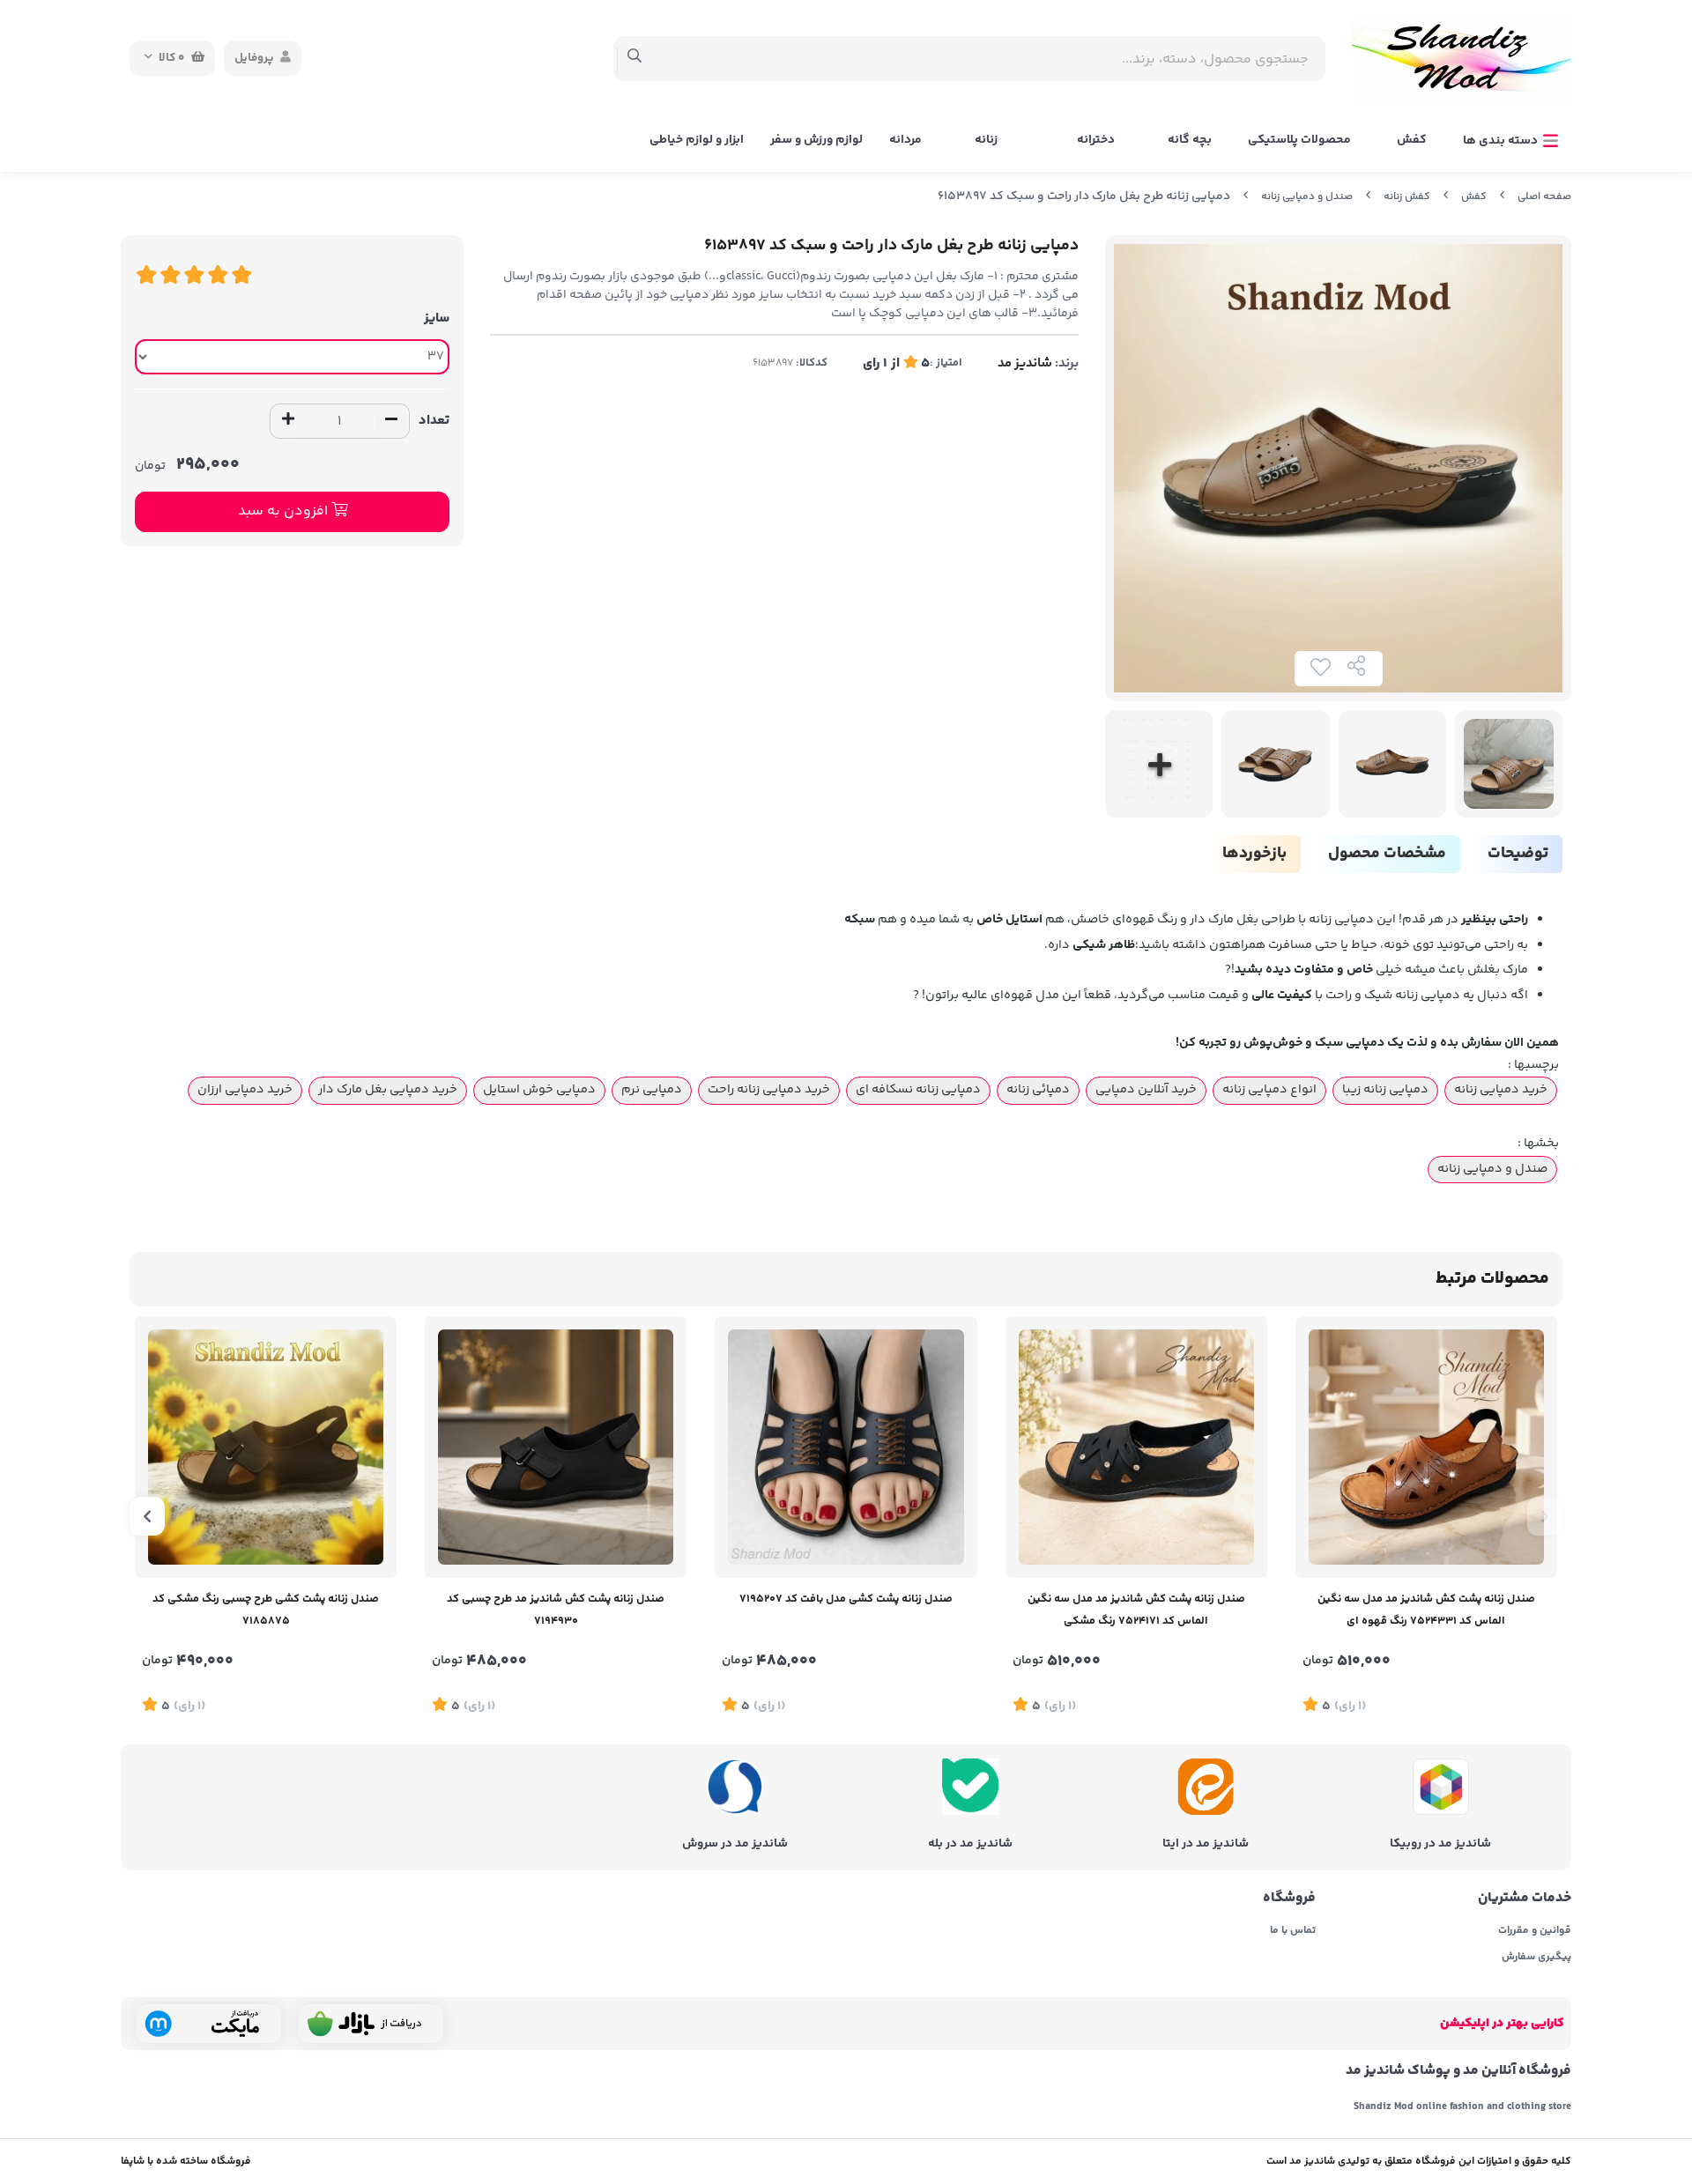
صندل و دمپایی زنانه (1307, 197)
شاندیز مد (1025, 363)
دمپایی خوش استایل (539, 1090)
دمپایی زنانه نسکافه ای (918, 1090)
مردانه (905, 140)
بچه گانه (1190, 140)
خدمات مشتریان (1525, 1899)
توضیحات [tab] (1518, 854)
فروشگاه (1289, 1899)
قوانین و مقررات (1535, 1931)
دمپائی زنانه (1038, 1090)
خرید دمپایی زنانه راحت (769, 1090)
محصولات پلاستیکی (1299, 140)
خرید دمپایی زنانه (1501, 1090)
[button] (1545, 1516)
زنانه (986, 140)
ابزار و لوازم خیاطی (697, 140)
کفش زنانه (1407, 197)
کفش (1412, 140)
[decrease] (391, 421)
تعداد (434, 421)
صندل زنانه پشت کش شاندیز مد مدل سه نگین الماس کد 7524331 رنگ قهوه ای (1426, 1610)
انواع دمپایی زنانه (1269, 1090)
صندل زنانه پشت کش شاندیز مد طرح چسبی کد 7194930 (556, 1610)
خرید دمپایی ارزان (245, 1090)
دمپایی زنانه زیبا (1385, 1090)
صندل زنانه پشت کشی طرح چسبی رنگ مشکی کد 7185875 (266, 1610)
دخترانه (1096, 140)
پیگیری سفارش (1536, 1958)
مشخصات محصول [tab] (1387, 854)
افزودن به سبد (285, 511)
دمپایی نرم (652, 1090)
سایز (437, 318)
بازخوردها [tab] (1254, 854)
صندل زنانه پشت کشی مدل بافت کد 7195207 (846, 1599)
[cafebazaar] (371, 2024)
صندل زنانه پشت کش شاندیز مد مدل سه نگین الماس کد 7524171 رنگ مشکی (1136, 1610)
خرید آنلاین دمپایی (1146, 1090)
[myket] (209, 2024)
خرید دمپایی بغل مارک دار (388, 1090)
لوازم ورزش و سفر (816, 140)
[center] (635, 58)
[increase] (288, 421)
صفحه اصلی (1544, 197)
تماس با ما (1292, 1931)
